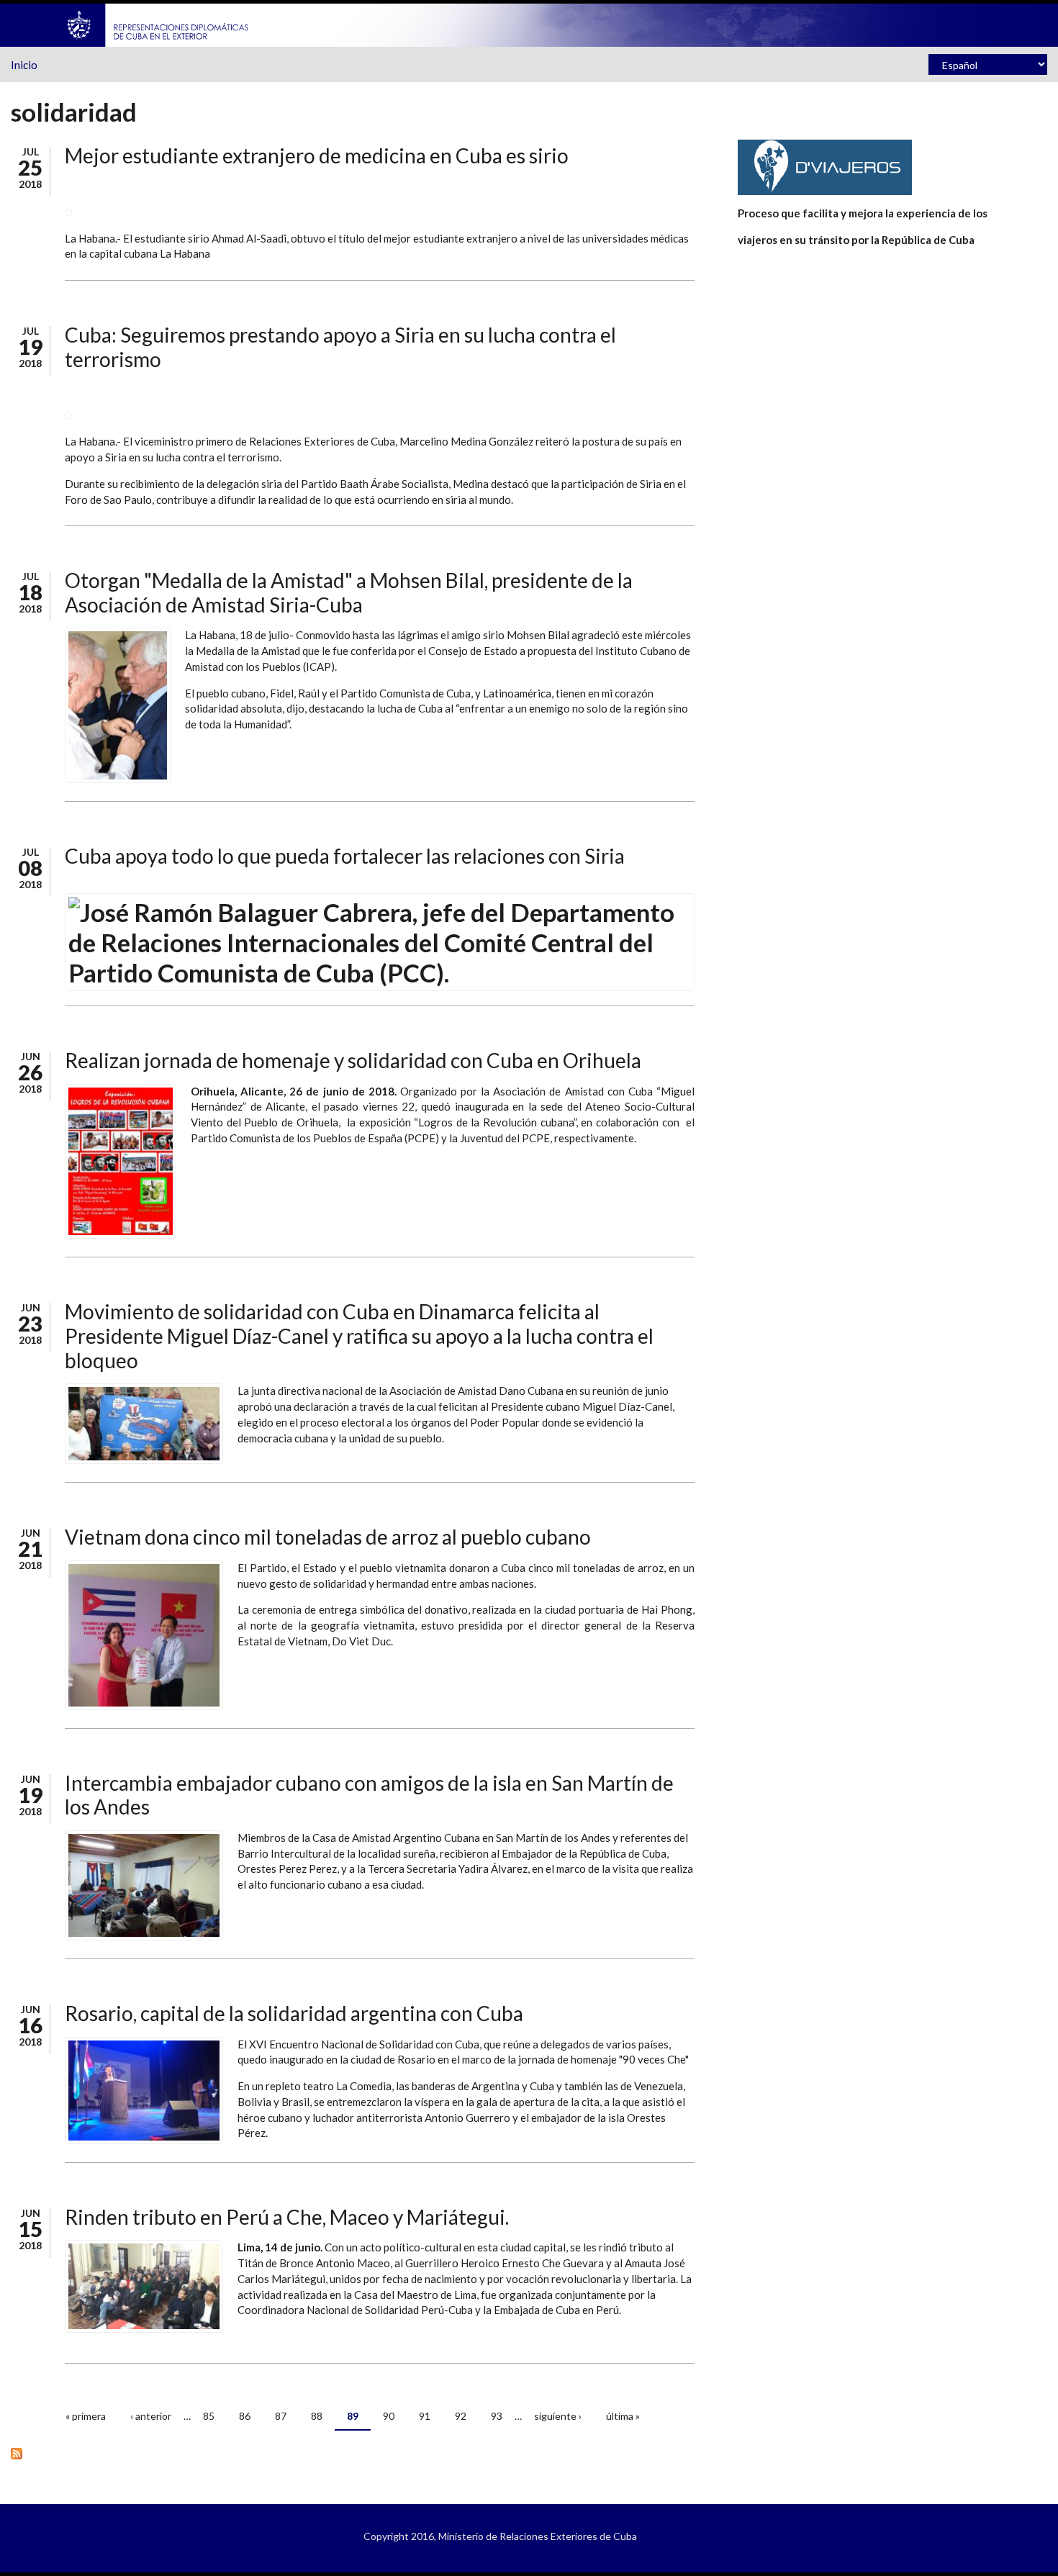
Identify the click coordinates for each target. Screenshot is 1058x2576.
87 (281, 2416)
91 (425, 2416)
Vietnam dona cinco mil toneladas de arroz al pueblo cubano (328, 1537)
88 (317, 2416)
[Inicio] (158, 24)
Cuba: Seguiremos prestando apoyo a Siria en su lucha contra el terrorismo (340, 347)
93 (497, 2416)
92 (461, 2416)
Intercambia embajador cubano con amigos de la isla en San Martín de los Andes (369, 1795)
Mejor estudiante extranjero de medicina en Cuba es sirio (317, 155)
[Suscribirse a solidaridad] (353, 2453)
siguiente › (558, 2416)
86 (245, 2416)
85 (209, 2416)
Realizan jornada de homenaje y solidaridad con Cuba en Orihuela (353, 1060)
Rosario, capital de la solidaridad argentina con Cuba (294, 2013)
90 (389, 2416)
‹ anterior (151, 2416)
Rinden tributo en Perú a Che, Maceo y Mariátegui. (287, 2217)
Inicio (24, 65)
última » (623, 2416)
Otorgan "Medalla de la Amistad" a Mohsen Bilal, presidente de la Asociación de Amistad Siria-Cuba (349, 592)
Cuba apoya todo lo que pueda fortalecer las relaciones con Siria (345, 856)
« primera (86, 2416)
